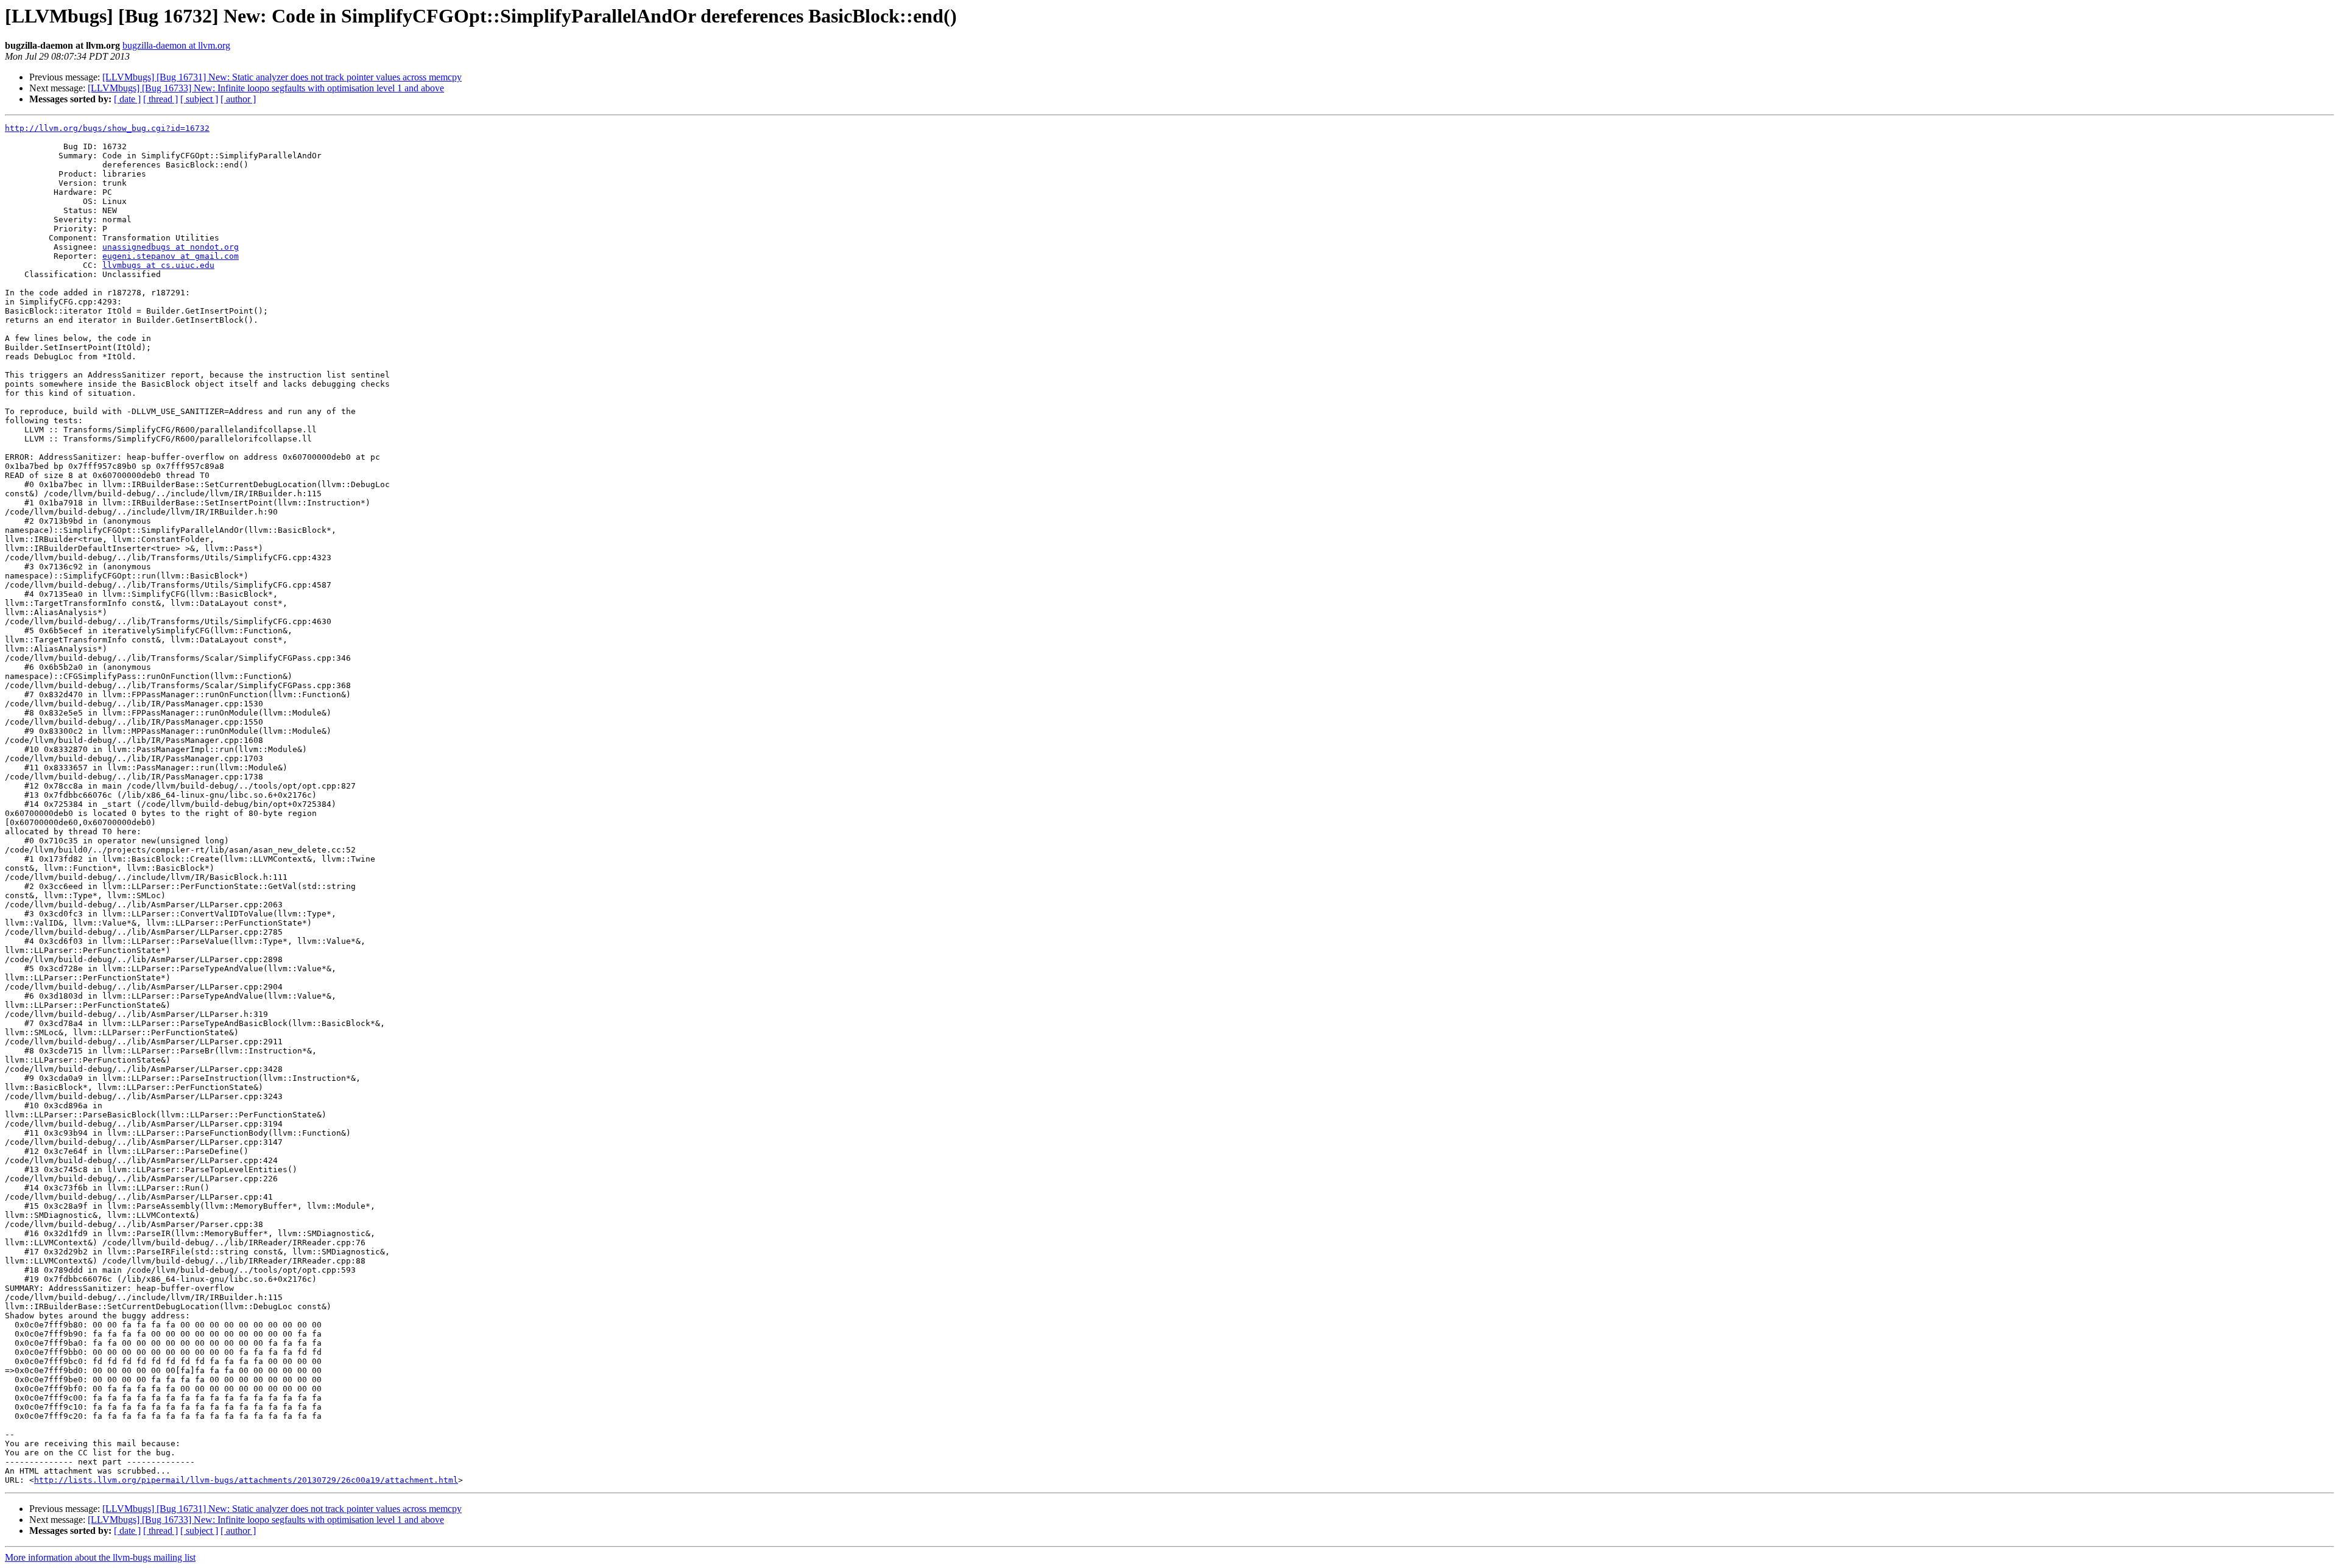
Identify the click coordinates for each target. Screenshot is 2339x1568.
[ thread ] (161, 99)
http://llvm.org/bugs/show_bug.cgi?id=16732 (107, 128)
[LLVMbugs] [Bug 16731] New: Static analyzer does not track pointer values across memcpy (282, 77)
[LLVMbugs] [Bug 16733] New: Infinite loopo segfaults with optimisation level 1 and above (266, 88)
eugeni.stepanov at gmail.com (171, 256)
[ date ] (127, 99)
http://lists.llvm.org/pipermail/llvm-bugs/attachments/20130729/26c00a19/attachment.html (246, 1480)
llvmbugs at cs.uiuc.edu (158, 265)
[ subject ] (199, 99)
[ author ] (238, 99)
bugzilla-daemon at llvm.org (176, 45)
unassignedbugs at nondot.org (171, 247)
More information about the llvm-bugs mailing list (100, 1557)
